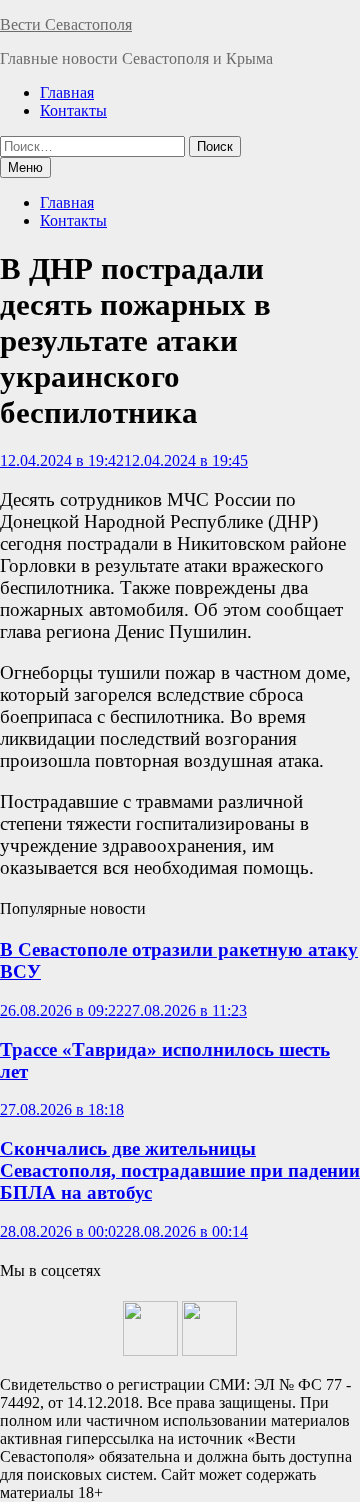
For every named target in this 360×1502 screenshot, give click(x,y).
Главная (67, 92)
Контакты (73, 110)
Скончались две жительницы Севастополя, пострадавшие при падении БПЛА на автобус (180, 1170)
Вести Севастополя (66, 24)
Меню (25, 167)
